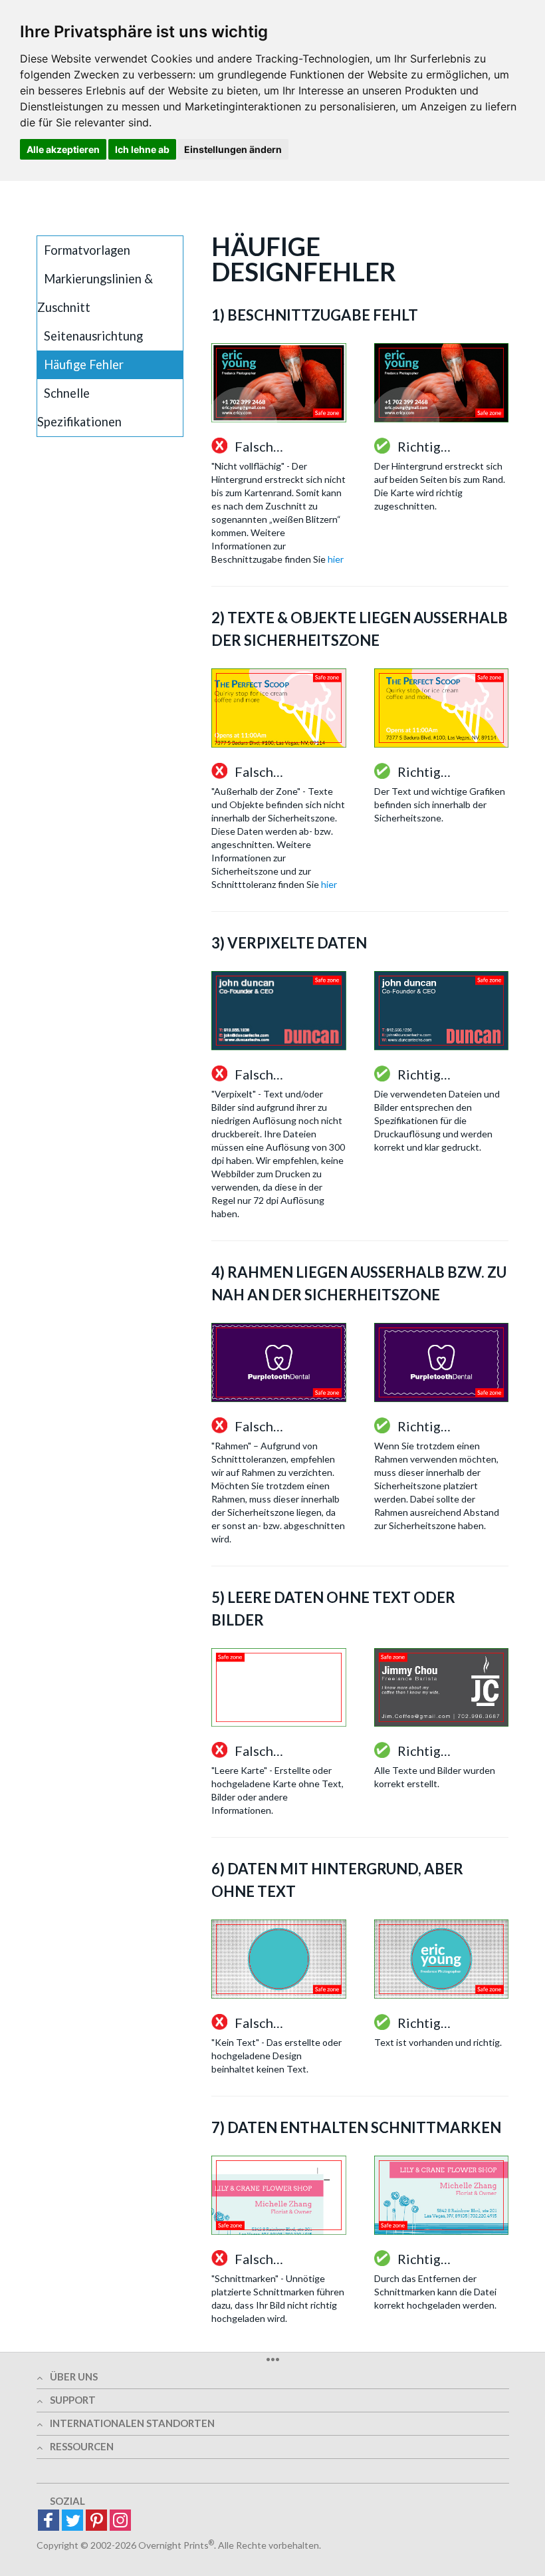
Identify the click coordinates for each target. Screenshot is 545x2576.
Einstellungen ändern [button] (233, 149)
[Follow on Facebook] (49, 2521)
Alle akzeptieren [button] (63, 149)
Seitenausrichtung (93, 336)
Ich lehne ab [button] (142, 149)
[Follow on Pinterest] (96, 2521)
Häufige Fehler (84, 364)
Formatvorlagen (87, 250)
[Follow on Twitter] (72, 2521)
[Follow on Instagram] (120, 2521)
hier (336, 559)
